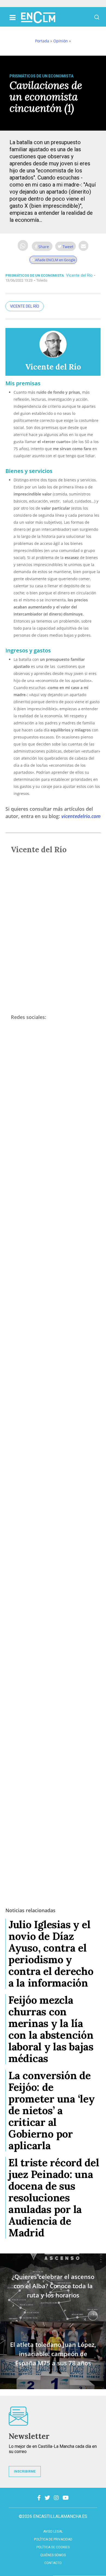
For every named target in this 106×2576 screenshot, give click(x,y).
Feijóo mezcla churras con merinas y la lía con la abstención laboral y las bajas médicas (51, 2029)
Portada (42, 41)
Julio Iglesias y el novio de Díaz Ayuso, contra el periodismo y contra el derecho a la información (51, 1954)
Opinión (61, 41)
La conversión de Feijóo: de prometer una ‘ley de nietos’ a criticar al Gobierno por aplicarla (52, 2110)
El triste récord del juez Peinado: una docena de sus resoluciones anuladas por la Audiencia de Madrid (54, 2198)
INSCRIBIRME (25, 2471)
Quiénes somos (53, 2555)
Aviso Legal (53, 2531)
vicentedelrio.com (81, 816)
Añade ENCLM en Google (55, 260)
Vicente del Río (79, 275)
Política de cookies (53, 2547)
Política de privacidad (53, 2539)
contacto (53, 2563)
